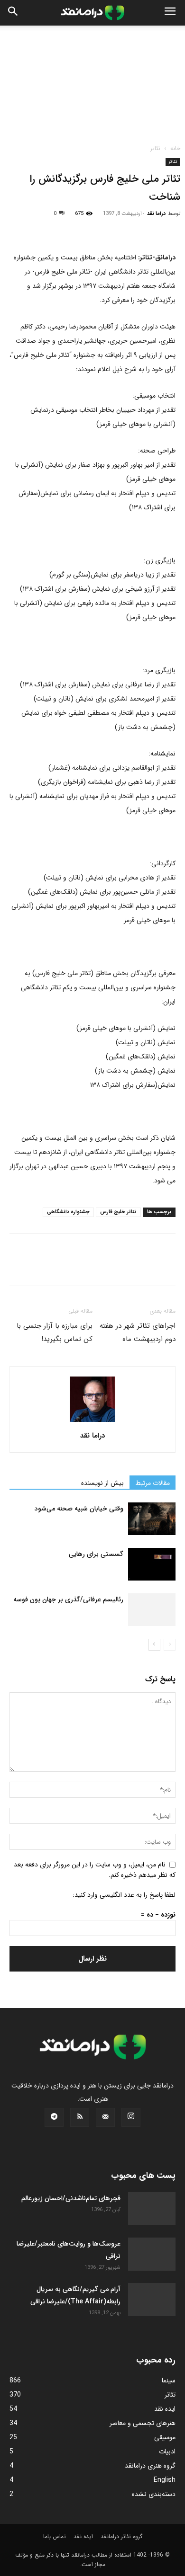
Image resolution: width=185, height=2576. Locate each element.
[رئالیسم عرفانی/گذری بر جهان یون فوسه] (152, 1610)
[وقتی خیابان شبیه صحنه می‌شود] (152, 1519)
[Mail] (105, 2117)
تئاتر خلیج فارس (118, 1212)
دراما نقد (156, 214)
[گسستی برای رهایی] (152, 1564)
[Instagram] (131, 2117)
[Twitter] (41, 228)
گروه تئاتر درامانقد (121, 2536)
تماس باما (55, 2536)
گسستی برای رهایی (96, 1554)
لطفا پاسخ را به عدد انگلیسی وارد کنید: (124, 1895)
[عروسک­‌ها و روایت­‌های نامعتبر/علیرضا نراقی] (152, 2254)
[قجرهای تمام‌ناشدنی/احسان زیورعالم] (152, 2207)
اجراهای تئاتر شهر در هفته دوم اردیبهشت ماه (138, 1332)
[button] (170, 13)
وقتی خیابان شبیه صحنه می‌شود (79, 1509)
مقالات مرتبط (153, 1483)
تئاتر (155, 148)
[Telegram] (128, 228)
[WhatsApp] (84, 228)
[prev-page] (170, 1645)
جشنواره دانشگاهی (68, 1212)
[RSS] (80, 2117)
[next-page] (154, 1645)
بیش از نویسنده (102, 1483)
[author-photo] (92, 1422)
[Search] (13, 13)
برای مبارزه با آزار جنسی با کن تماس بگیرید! (55, 1332)
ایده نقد (83, 2536)
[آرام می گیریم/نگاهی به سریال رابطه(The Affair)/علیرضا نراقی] (152, 2300)
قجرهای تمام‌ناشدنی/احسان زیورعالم (71, 2198)
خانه (175, 148)
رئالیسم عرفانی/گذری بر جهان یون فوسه (68, 1599)
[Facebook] (19, 228)
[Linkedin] (106, 228)
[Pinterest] (63, 228)
